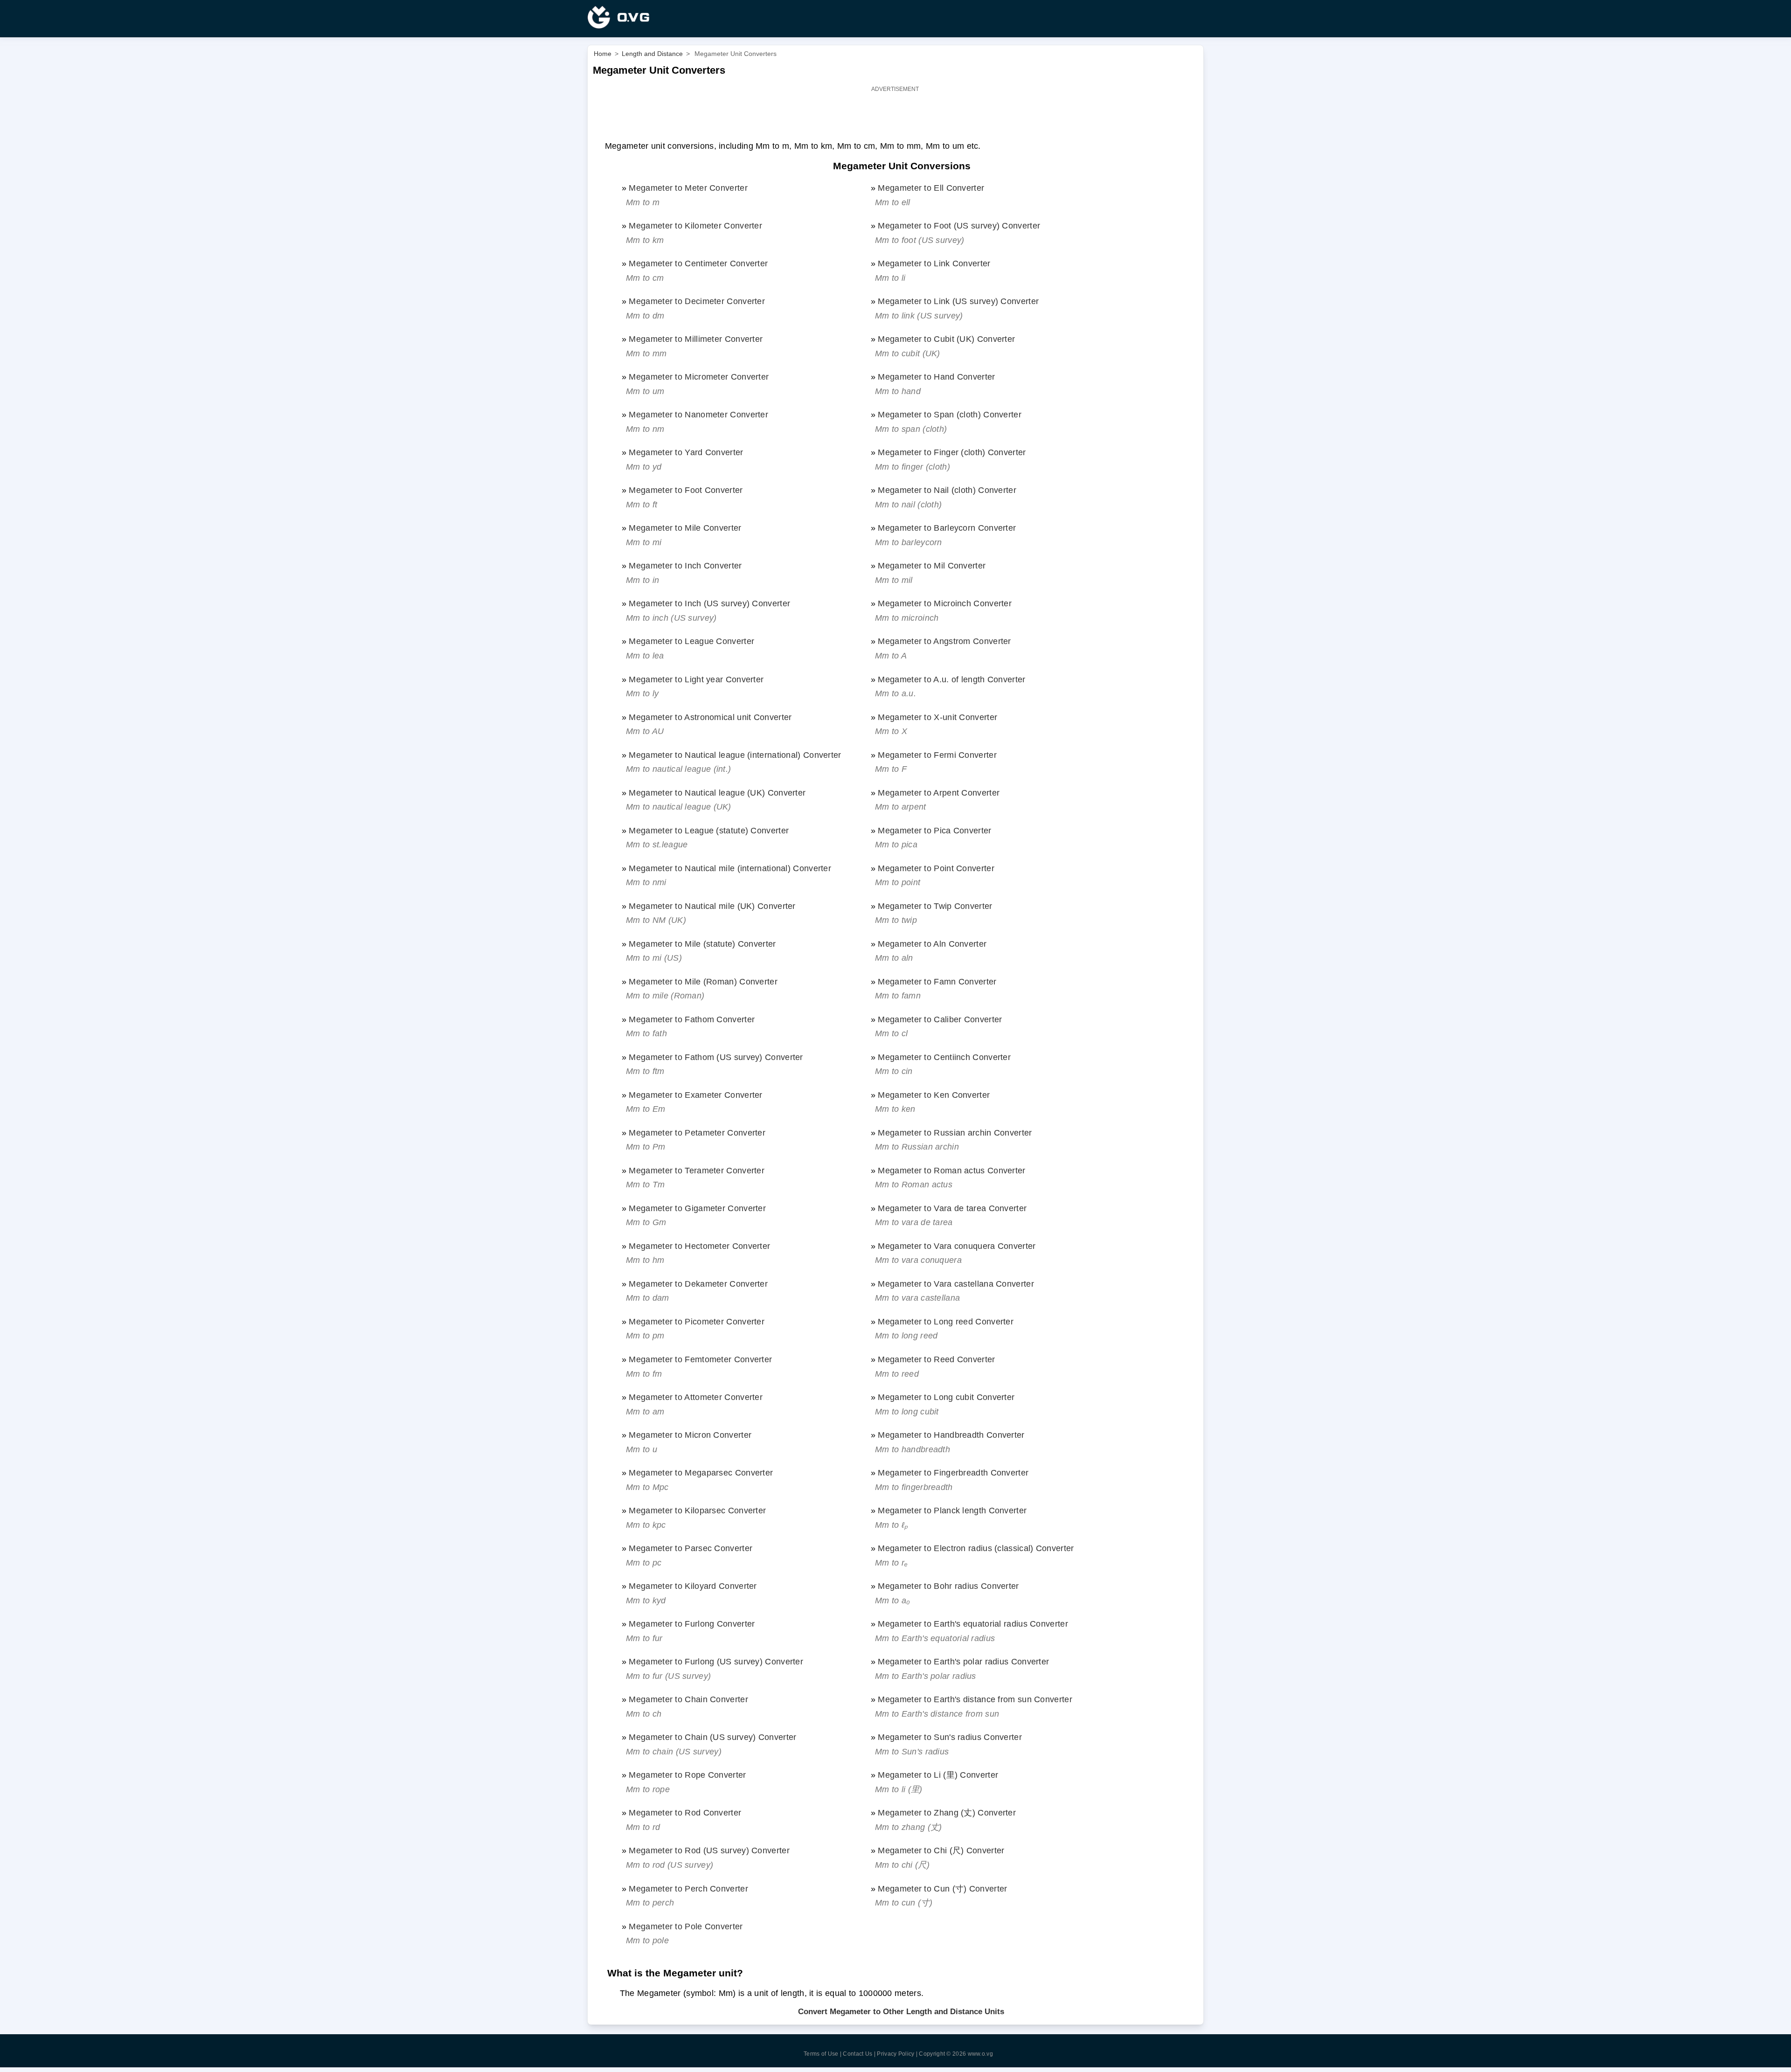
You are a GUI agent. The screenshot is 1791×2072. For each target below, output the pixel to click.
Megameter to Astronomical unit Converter (710, 717)
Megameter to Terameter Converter (697, 1170)
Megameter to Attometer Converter (696, 1397)
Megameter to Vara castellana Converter (956, 1284)
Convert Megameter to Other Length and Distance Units (901, 2012)
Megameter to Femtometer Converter (700, 1359)
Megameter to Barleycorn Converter (947, 528)
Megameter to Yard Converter (686, 452)
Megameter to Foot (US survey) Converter (959, 225)
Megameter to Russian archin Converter (955, 1133)
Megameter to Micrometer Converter (699, 377)
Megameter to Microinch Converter (945, 603)
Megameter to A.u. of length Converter (951, 679)
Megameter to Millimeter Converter (696, 339)
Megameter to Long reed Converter (946, 1321)
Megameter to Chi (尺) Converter (941, 1850)
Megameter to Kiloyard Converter (693, 1586)
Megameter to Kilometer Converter (695, 225)
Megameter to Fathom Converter (692, 1019)
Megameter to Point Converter (936, 868)
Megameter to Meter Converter (688, 188)
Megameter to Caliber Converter (940, 1019)
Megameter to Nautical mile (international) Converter (730, 868)
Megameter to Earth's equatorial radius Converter (973, 1624)
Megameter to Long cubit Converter (946, 1397)
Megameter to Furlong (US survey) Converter (716, 1661)
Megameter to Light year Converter (696, 679)
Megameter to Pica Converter (934, 830)
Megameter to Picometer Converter (697, 1321)
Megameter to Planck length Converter (952, 1510)
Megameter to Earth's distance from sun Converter (975, 1699)
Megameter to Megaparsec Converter (701, 1473)
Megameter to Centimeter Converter (698, 263)
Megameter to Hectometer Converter (699, 1246)
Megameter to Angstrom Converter (944, 641)
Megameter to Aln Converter (932, 944)
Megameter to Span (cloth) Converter (950, 414)
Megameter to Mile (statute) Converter (702, 944)
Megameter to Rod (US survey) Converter (709, 1850)
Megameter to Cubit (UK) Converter (946, 339)
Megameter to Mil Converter (932, 565)
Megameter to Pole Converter (686, 1926)
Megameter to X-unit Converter (937, 717)
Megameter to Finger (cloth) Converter (952, 452)
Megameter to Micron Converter (690, 1435)
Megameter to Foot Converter (686, 490)
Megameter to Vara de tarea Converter (952, 1208)
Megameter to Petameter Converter (697, 1133)
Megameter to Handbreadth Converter (951, 1435)
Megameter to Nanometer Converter (698, 414)
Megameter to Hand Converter (936, 377)
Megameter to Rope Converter (687, 1775)
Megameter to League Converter (691, 641)
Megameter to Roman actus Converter (951, 1170)
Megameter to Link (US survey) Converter (958, 301)
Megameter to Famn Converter (937, 981)
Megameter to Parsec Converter (691, 1548)
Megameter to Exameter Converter (695, 1095)
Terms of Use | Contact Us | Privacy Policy (859, 2054)
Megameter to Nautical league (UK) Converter (717, 793)
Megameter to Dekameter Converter (698, 1284)
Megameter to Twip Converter (935, 906)
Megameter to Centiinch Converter (944, 1057)
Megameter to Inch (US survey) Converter (709, 603)
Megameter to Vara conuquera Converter (957, 1246)
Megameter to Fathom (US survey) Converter (716, 1057)
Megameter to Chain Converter (688, 1699)
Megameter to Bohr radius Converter (948, 1586)
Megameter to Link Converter (934, 263)
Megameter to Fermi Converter (937, 755)
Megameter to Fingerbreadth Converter (953, 1473)
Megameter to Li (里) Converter (938, 1775)
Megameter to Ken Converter (934, 1095)
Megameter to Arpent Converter (939, 793)
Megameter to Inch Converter (685, 565)
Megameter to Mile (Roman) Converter (703, 981)
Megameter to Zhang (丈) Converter (947, 1812)
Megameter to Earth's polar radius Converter (963, 1661)
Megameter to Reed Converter (936, 1359)
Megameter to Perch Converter (688, 1888)
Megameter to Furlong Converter (692, 1624)
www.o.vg (980, 2054)
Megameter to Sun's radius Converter (950, 1737)
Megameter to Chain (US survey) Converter (712, 1737)
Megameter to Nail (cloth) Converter (947, 490)
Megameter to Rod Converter (685, 1812)
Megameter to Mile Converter (685, 528)
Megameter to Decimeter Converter (697, 301)
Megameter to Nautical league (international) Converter (735, 755)
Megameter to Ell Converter (931, 188)
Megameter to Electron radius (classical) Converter (976, 1548)
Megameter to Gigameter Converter (697, 1208)
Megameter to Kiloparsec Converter (697, 1510)
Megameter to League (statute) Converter (709, 830)
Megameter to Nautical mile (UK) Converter (712, 906)
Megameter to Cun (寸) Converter (942, 1888)
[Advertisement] (895, 116)
